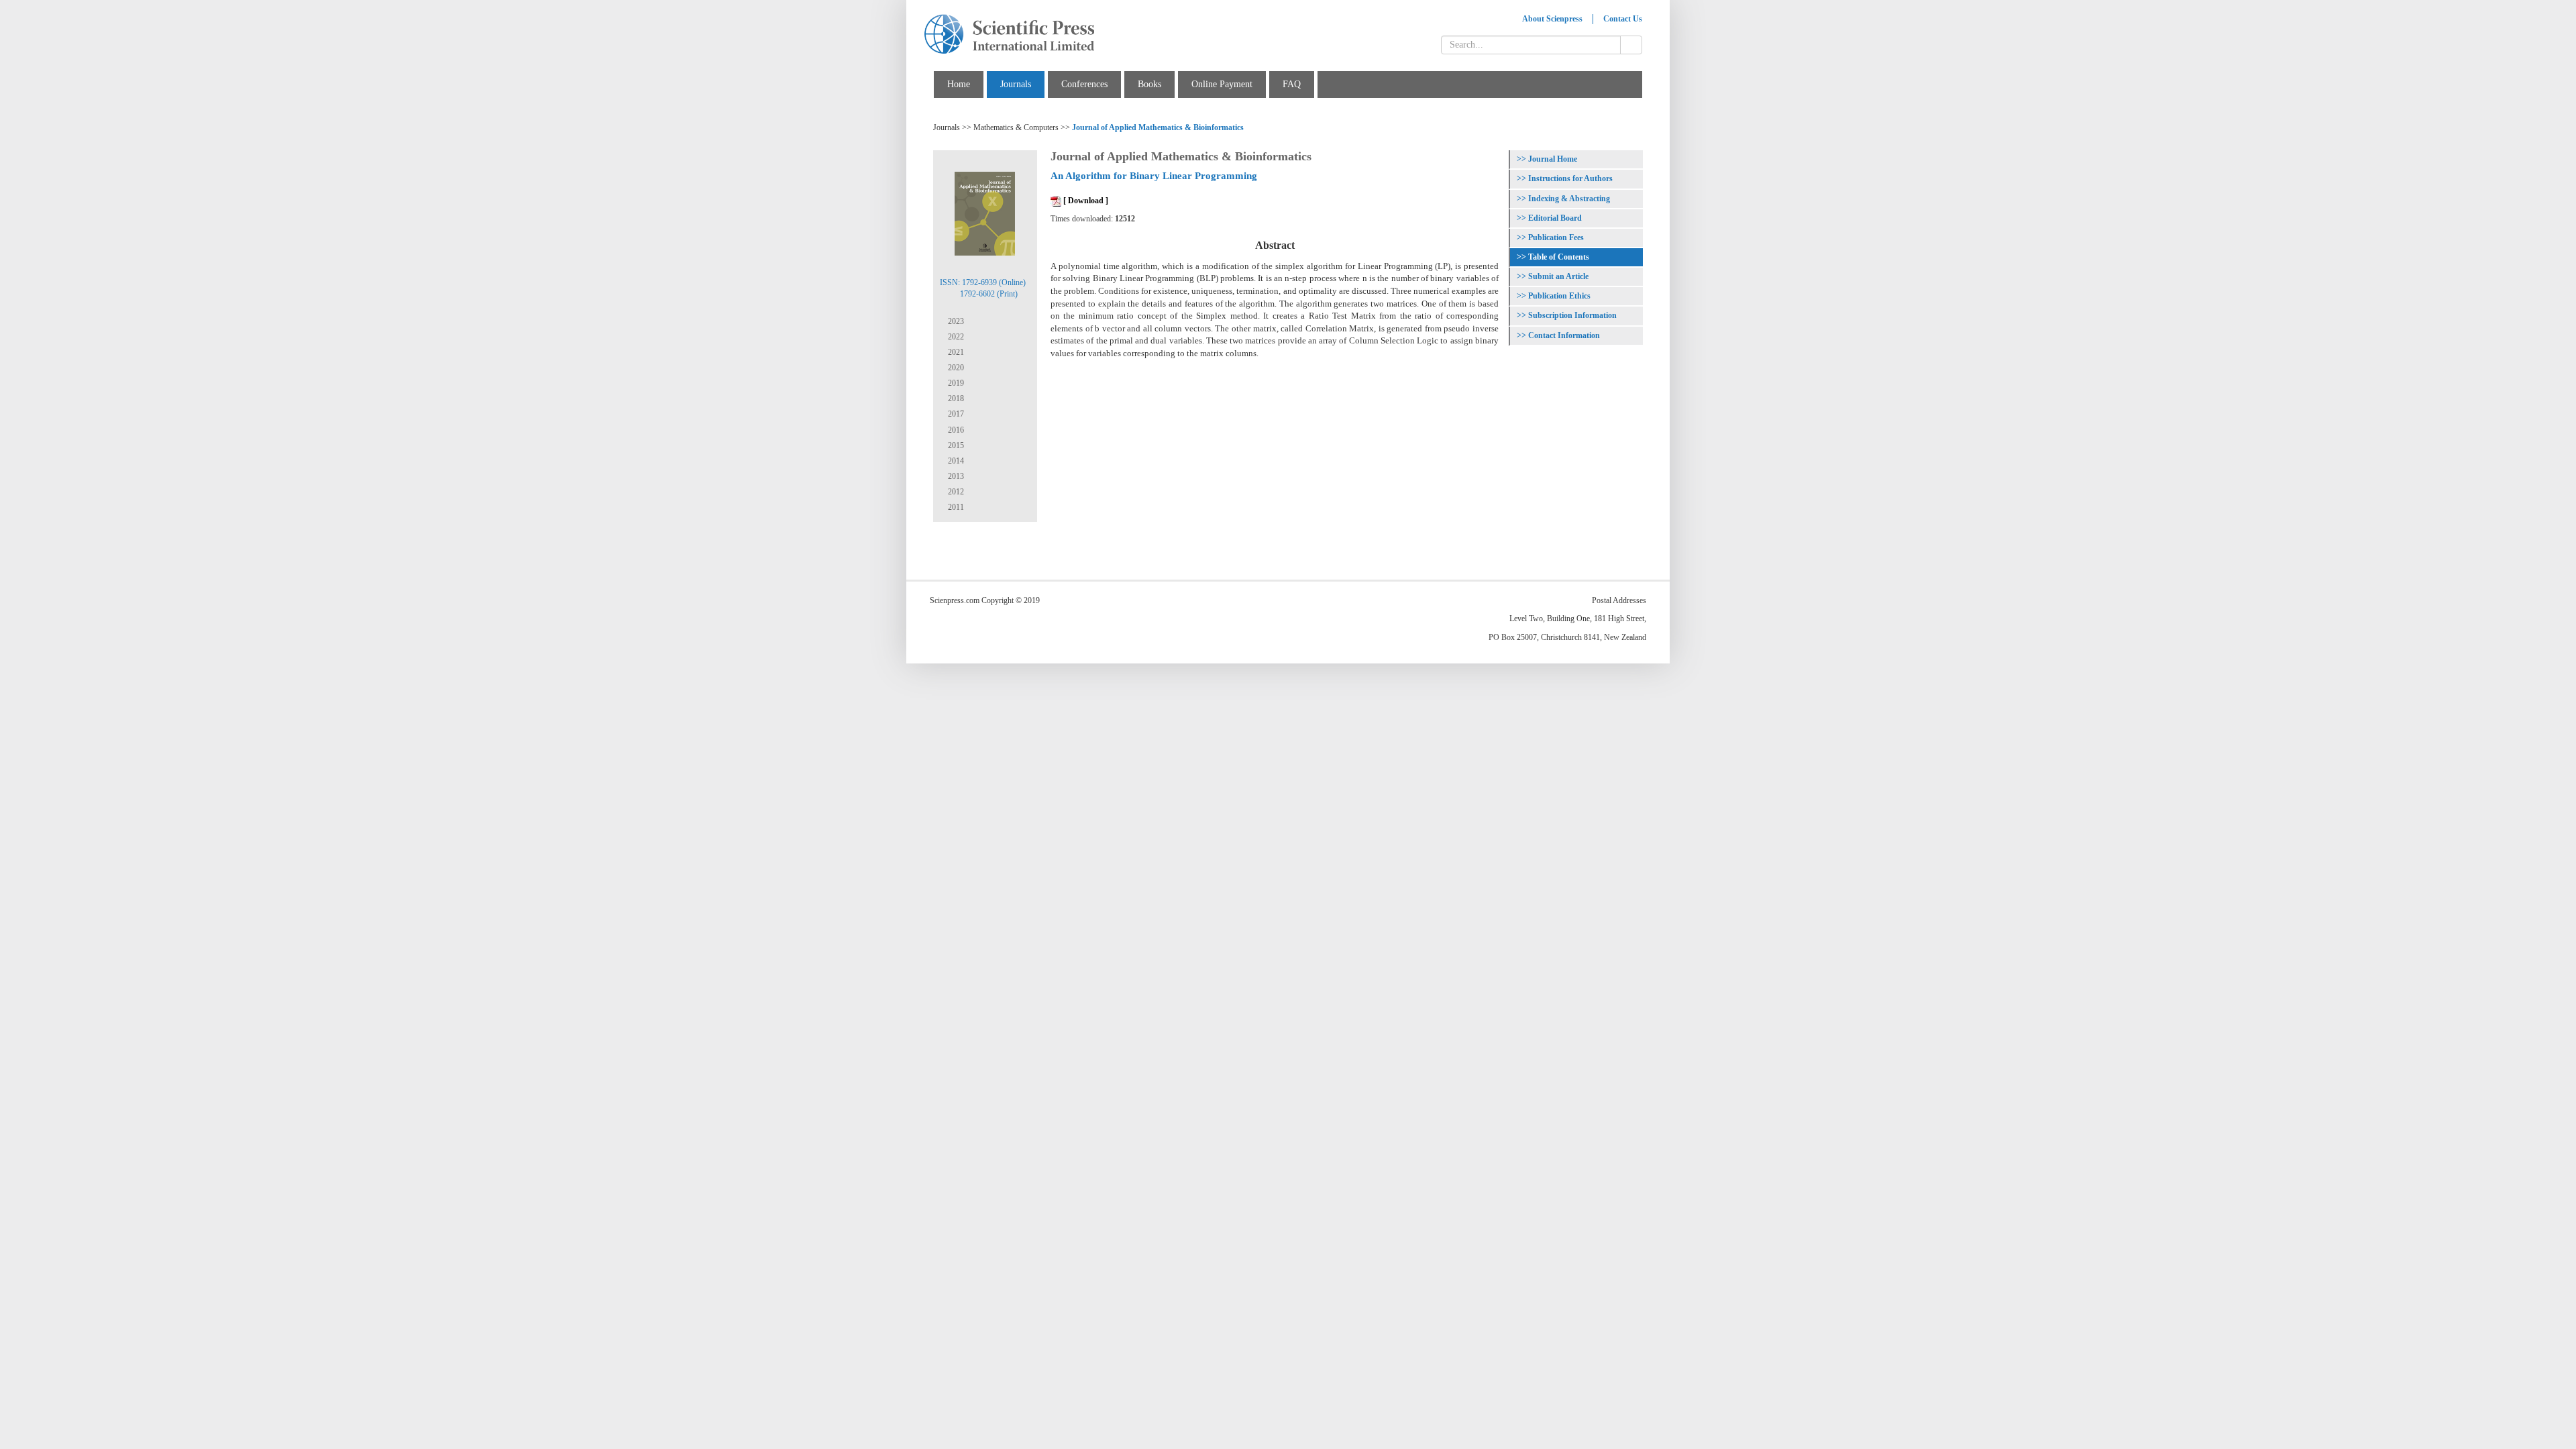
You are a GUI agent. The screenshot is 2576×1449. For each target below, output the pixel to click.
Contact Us (1623, 19)
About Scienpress (1552, 19)
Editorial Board (1555, 218)
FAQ (1292, 84)
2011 (955, 507)
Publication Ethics (1559, 296)
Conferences (1084, 84)
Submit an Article (1558, 276)
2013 (955, 476)
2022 (955, 337)
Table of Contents (1559, 257)
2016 (955, 430)
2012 (955, 492)
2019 (955, 383)
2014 (955, 461)
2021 (955, 352)
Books (1149, 84)
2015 (955, 445)
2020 (955, 368)
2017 (955, 414)
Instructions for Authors (1570, 178)
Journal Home (1553, 159)
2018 (955, 398)
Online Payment (1222, 84)
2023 (955, 321)
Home (959, 84)
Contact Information (1564, 335)
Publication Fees (1556, 237)
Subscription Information (1572, 315)
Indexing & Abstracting (1569, 199)
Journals (1016, 84)
